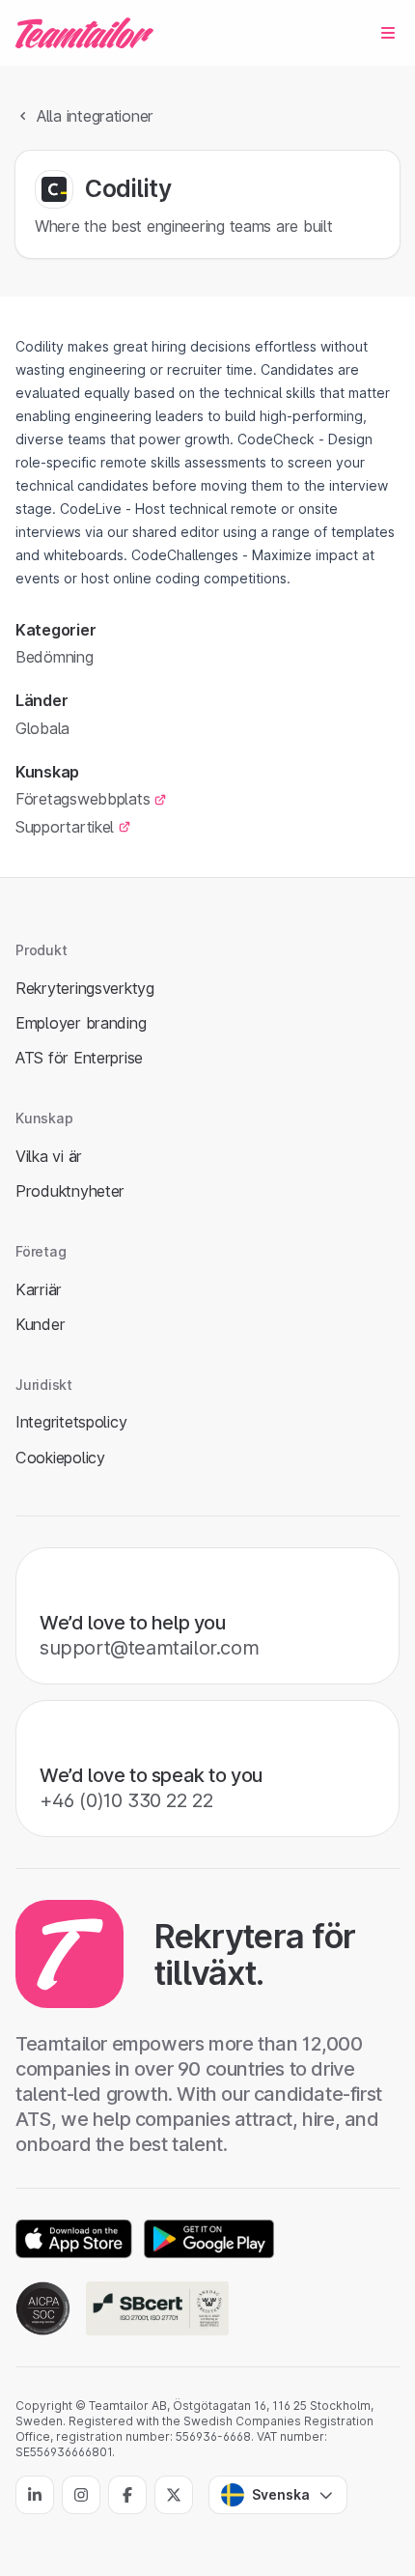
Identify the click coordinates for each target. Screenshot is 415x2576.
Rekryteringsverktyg (85, 988)
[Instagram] (81, 2495)
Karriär (39, 1289)
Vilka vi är (49, 1156)
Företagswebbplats (83, 799)
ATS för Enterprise (79, 1058)
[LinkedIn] (35, 2495)
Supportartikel (65, 827)
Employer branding (81, 1023)
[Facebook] (127, 2495)
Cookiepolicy (60, 1458)
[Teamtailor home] (84, 33)
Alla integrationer (95, 116)
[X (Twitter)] (174, 2495)
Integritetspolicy (71, 1422)
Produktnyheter (70, 1191)
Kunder (40, 1324)
